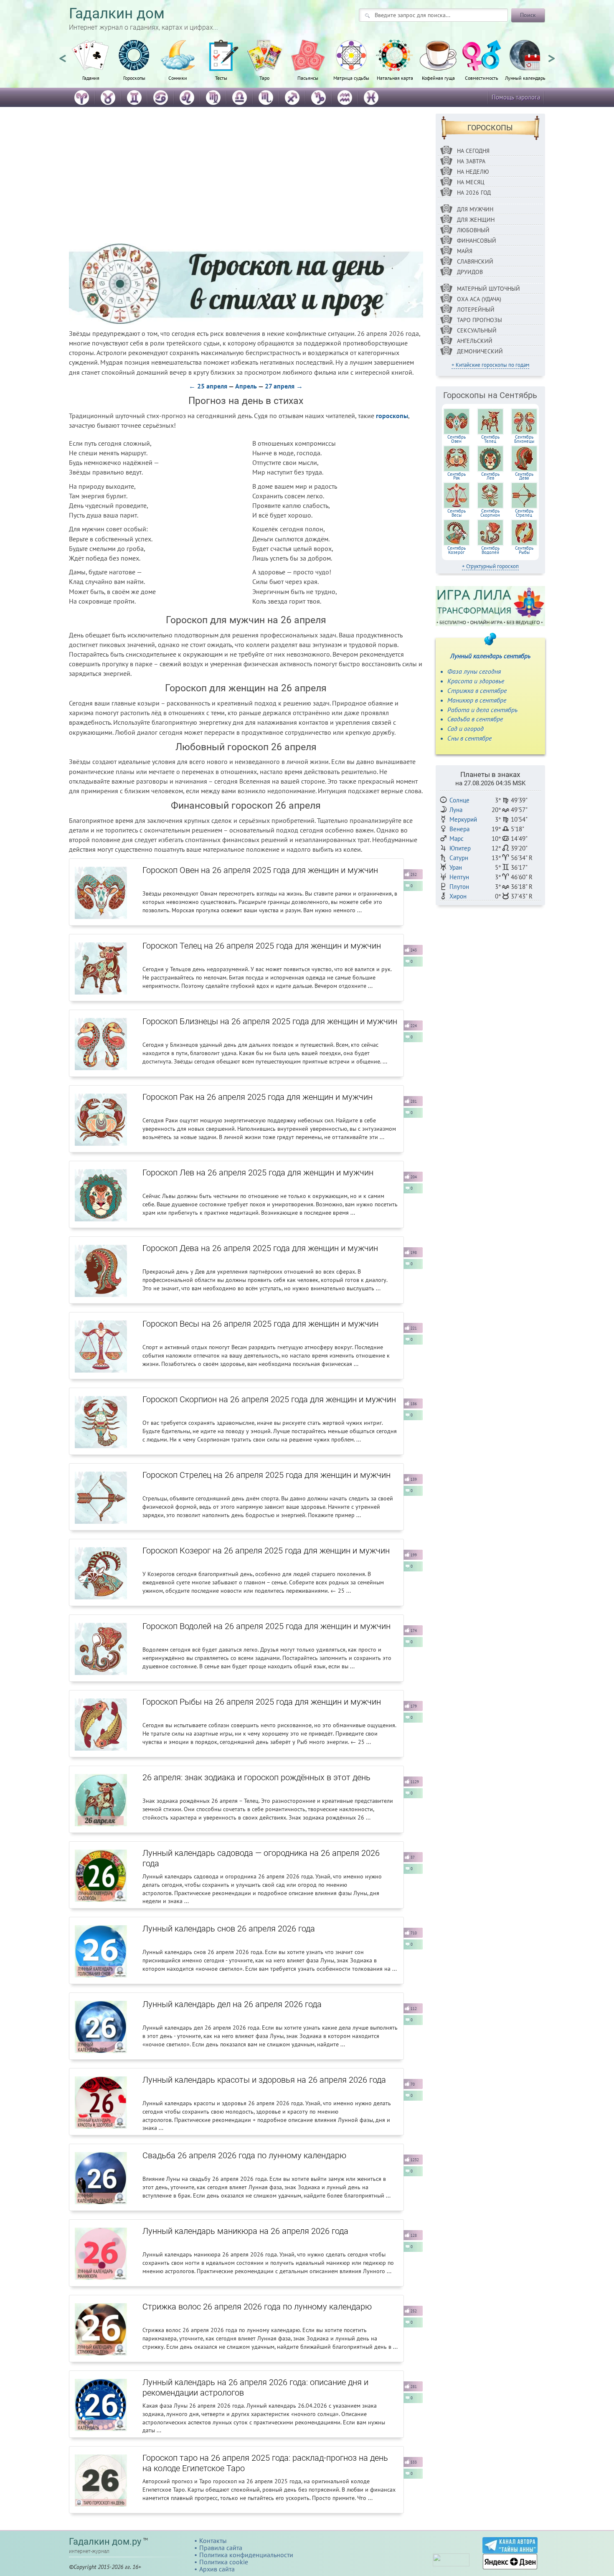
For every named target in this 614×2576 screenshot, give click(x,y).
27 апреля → (284, 386)
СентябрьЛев (490, 476)
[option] (91, 65)
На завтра (471, 161)
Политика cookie (224, 2562)
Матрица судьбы (351, 78)
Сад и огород (466, 728)
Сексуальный (477, 330)
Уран (456, 867)
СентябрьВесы (457, 513)
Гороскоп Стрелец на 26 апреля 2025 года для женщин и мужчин (266, 1475)
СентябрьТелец (490, 439)
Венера (459, 829)
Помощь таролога (516, 97)
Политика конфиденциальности (246, 2555)
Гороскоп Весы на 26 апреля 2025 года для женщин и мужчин (260, 1324)
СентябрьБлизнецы (524, 439)
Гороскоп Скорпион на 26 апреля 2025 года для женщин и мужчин (269, 1399)
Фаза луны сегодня (474, 671)
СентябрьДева (524, 476)
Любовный (473, 230)
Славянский (475, 261)
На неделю (473, 172)
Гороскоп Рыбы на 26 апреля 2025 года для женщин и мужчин (262, 1702)
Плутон (459, 887)
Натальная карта (395, 78)
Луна (456, 810)
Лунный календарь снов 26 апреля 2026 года (229, 1929)
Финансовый (477, 241)
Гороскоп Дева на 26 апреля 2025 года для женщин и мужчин (260, 1248)
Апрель (246, 386)
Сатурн (459, 858)
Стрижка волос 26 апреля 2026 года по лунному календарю (257, 2307)
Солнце (459, 800)
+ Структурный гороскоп (490, 566)
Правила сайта (221, 2548)
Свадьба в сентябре (475, 719)
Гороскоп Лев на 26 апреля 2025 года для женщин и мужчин (258, 1173)
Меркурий (463, 819)
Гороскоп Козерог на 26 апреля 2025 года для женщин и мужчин (266, 1551)
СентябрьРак (457, 476)
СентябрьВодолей (490, 550)
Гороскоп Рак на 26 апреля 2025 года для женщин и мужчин (258, 1097)
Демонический (480, 351)
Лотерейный (476, 310)
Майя (465, 251)
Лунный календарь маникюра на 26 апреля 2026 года (245, 2231)
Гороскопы (134, 78)
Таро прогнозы (480, 320)
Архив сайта (217, 2569)
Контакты (213, 2540)
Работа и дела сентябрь (482, 710)
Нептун (459, 877)
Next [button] (551, 55)
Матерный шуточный (488, 289)
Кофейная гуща (438, 78)
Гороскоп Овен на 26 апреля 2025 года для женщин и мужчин (260, 870)
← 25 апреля (208, 386)
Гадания (91, 78)
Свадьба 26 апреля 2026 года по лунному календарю (244, 2155)
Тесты (221, 78)
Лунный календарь (525, 78)
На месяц (471, 182)
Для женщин (476, 220)
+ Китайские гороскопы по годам (490, 365)
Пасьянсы (308, 78)
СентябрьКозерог (457, 550)
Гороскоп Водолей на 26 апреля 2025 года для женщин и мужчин (266, 1626)
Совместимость (482, 78)
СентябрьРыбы (524, 550)
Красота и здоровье (476, 681)
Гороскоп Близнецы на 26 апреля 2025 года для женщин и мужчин (270, 1021)
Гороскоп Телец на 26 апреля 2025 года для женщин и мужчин (262, 946)
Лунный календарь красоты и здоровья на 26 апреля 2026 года (264, 2080)
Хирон (458, 896)
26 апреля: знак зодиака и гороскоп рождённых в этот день (256, 1777)
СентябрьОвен (457, 439)
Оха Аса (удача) (479, 299)
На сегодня (473, 151)
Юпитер (460, 848)
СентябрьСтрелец (524, 513)
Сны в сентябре (469, 738)
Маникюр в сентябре (477, 700)
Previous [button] (63, 55)
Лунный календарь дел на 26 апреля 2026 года (232, 2004)
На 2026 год (474, 193)
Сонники (178, 78)
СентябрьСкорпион (490, 513)
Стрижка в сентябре (477, 690)
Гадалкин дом (117, 14)
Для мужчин (475, 209)
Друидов (470, 272)
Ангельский (475, 341)
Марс (457, 839)
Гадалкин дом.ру (105, 2542)
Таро (264, 78)
